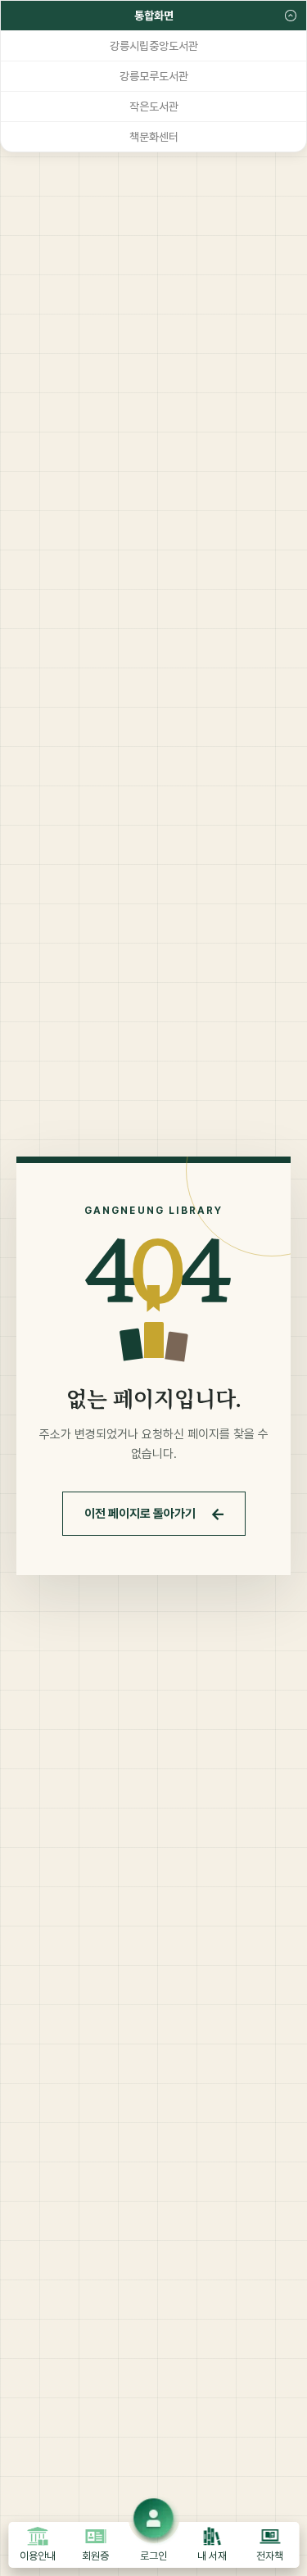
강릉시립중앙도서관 (154, 46)
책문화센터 (154, 137)
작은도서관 (154, 106)
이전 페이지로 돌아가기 (155, 1514)
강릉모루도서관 (154, 76)
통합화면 (154, 16)
